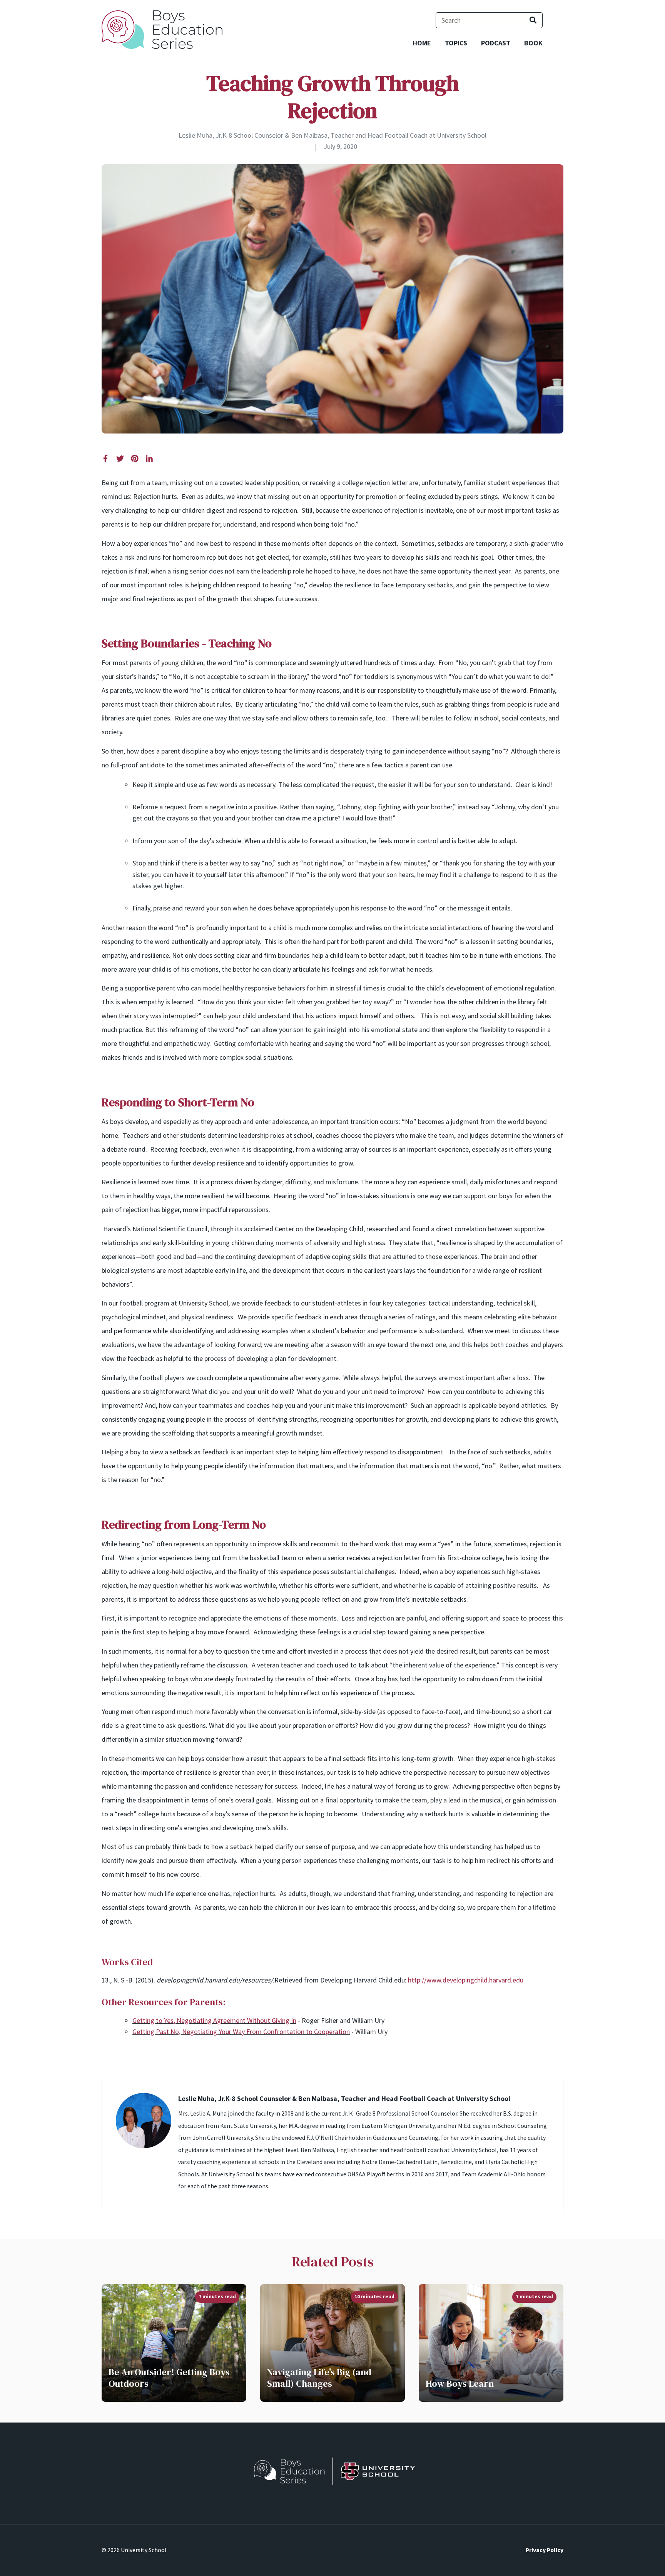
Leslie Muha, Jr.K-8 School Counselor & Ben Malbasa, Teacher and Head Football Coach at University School (332, 135)
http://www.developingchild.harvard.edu (466, 1980)
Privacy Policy (545, 2550)
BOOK (533, 43)
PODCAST (496, 43)
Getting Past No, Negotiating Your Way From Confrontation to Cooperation (241, 2032)
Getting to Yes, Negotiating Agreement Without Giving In (214, 2020)
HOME (422, 43)
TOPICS (456, 43)
